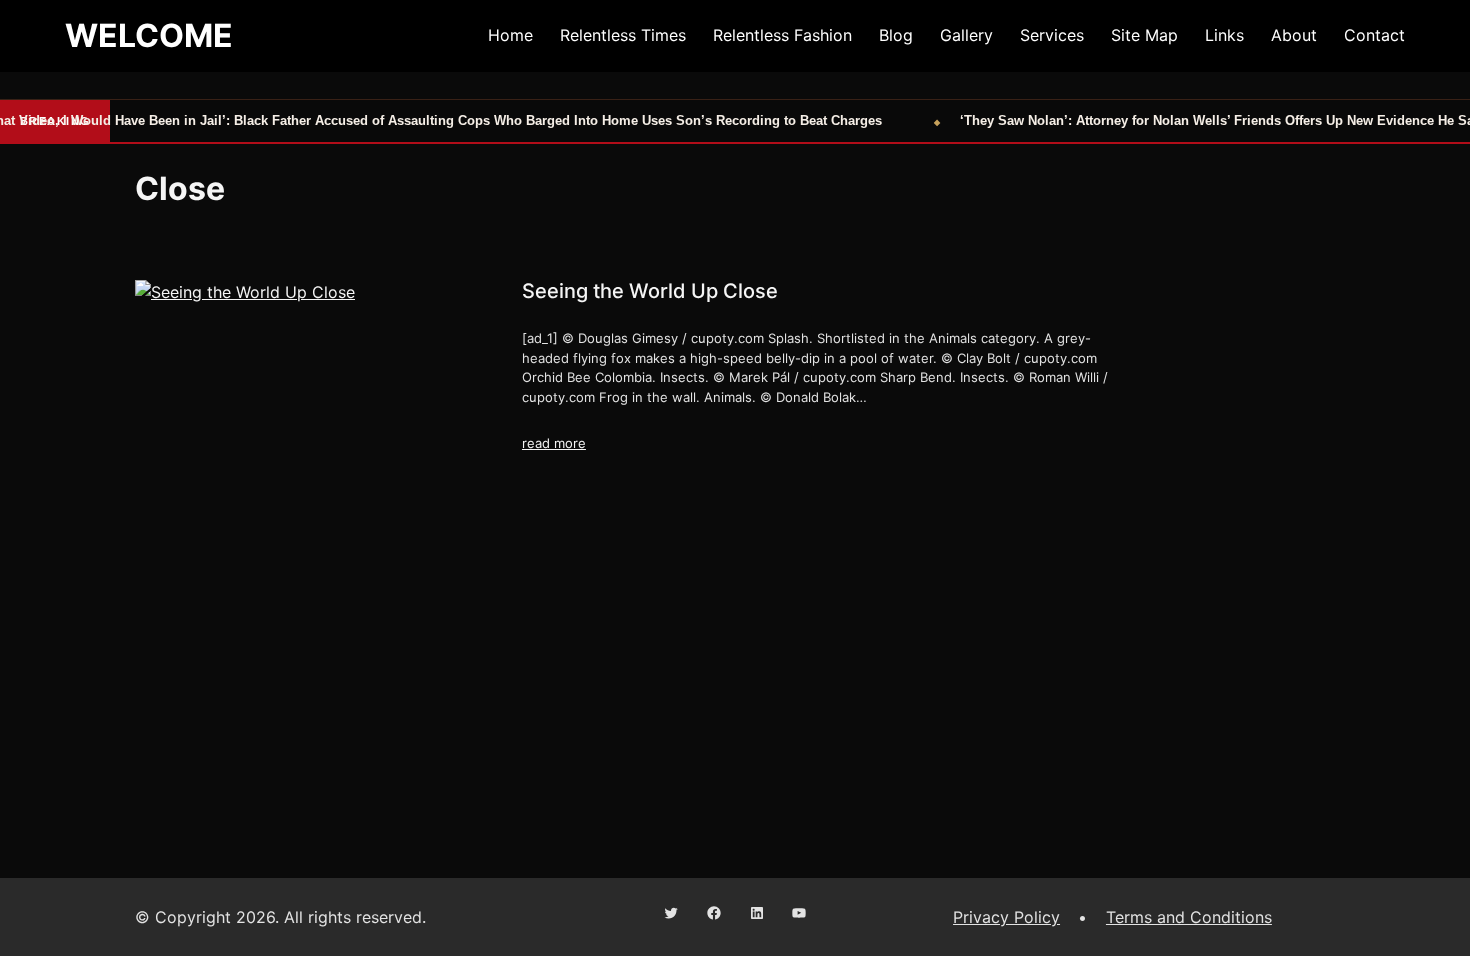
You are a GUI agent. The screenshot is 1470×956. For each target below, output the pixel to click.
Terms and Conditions (1189, 917)
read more (554, 443)
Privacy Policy (1006, 917)
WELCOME (149, 35)
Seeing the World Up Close (650, 291)
